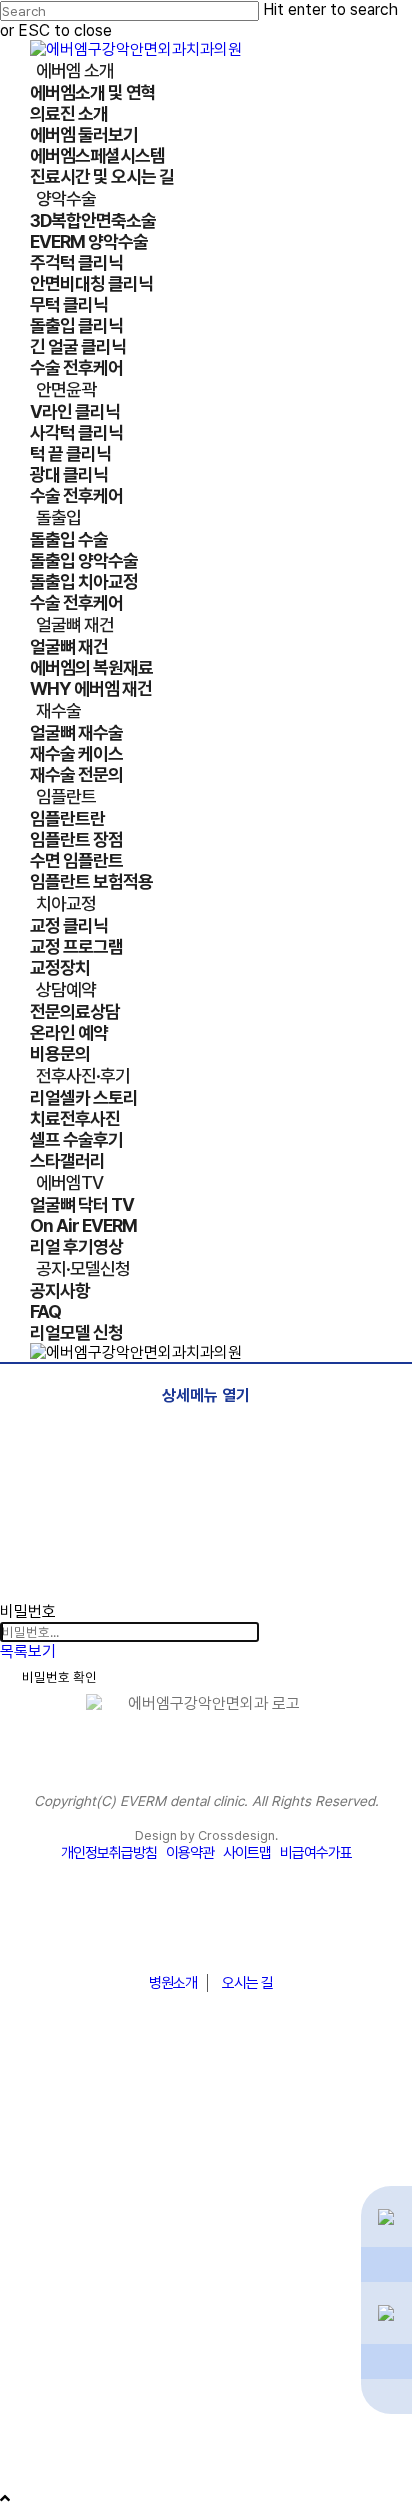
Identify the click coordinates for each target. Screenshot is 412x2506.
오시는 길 (247, 1983)
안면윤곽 (34, 2160)
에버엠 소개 (44, 2100)
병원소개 (173, 1983)
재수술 (25, 2250)
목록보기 (28, 1651)
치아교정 (34, 2310)
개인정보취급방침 (109, 1853)
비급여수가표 (316, 1853)
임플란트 (34, 2280)
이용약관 (190, 1853)
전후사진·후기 (52, 2370)
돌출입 (25, 2190)
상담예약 (34, 2340)
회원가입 (83, 2479)
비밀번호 (28, 1611)
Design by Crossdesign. (206, 1835)
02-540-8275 (206, 1934)
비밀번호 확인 (59, 1677)
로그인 (21, 2479)
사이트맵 (247, 1853)
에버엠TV (35, 2400)
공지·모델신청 (52, 2430)
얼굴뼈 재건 (44, 2220)
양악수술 (34, 2130)
